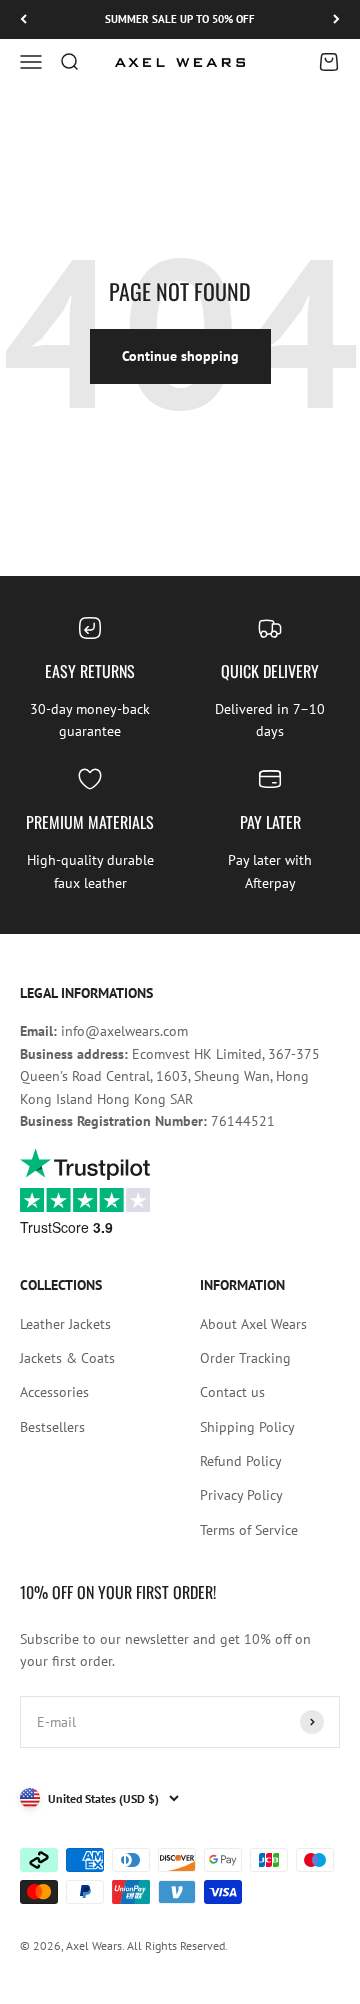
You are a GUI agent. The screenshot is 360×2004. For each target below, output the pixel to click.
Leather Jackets (65, 1324)
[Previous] (23, 19)
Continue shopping (180, 356)
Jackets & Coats (67, 1358)
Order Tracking (245, 1358)
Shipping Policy (247, 1427)
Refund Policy (241, 1461)
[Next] (336, 19)
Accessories (54, 1392)
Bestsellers (52, 1427)
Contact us (232, 1392)
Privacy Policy (241, 1495)
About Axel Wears (253, 1324)
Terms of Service (249, 1530)
